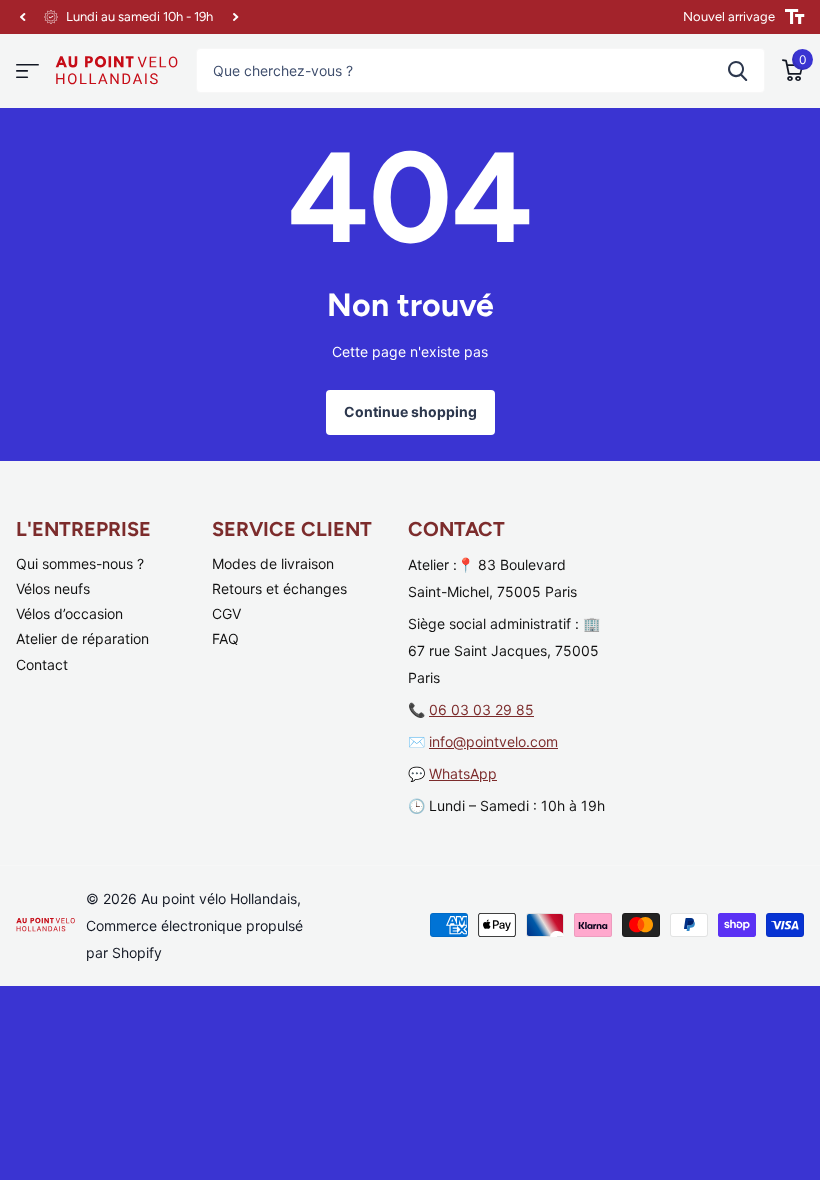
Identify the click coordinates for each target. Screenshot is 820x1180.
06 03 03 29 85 (481, 709)
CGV (226, 613)
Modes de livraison (273, 563)
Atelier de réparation (82, 638)
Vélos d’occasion (69, 613)
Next (235, 17)
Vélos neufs (53, 588)
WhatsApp (463, 773)
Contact (42, 664)
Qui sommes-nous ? (80, 563)
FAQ (225, 638)
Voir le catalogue (27, 71)
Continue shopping (410, 411)
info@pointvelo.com (493, 741)
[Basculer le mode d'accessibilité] (794, 17)
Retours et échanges (279, 588)
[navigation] (22, 17)
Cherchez (737, 70)
